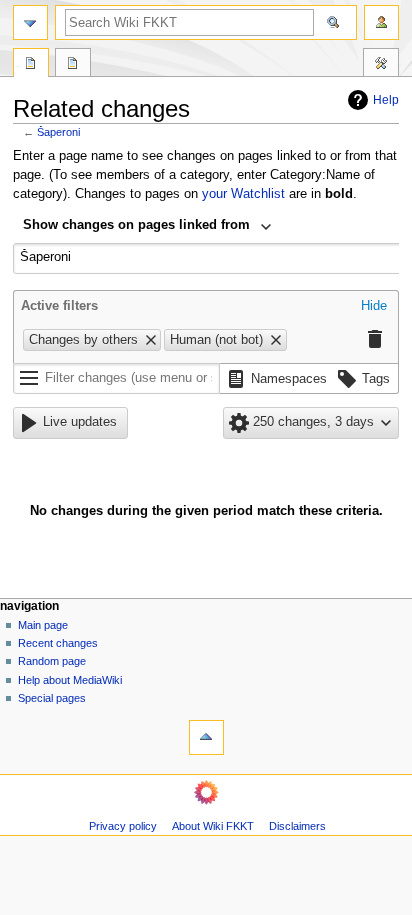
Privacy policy (123, 826)
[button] (374, 307)
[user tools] (381, 22)
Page (31, 65)
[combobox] (147, 227)
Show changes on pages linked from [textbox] (136, 225)
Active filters (59, 306)
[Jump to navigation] (30, 22)
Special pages (52, 698)
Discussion (73, 65)
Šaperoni (58, 132)
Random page (52, 661)
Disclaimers (297, 826)
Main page (43, 625)
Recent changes (58, 643)
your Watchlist (243, 194)
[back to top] (206, 737)
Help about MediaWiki (70, 680)
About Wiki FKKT (213, 826)
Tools (381, 65)
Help (386, 100)
